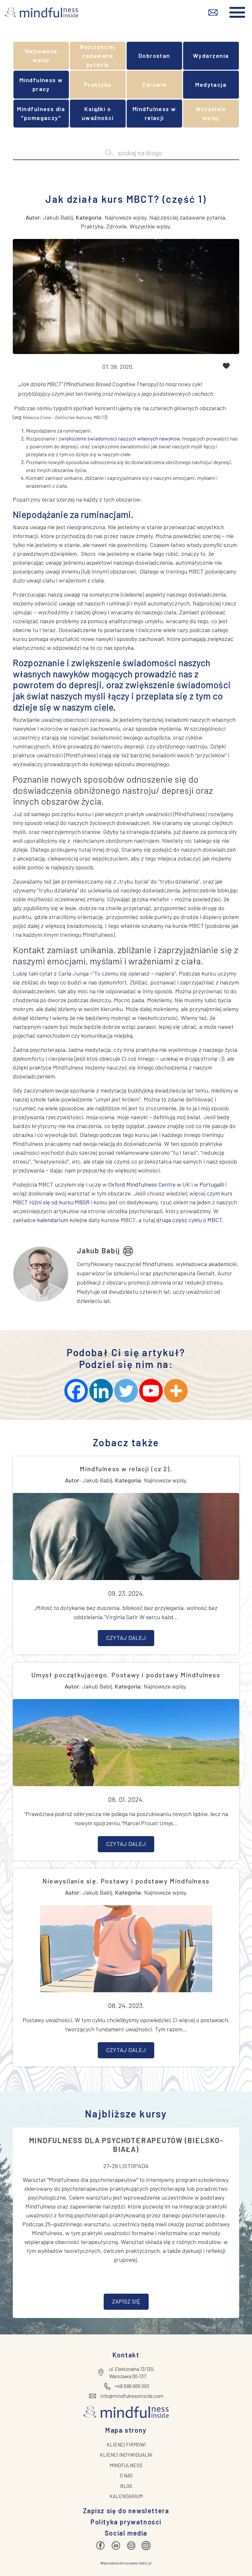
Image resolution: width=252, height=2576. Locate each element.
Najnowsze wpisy (41, 55)
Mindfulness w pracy (41, 84)
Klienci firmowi (126, 2445)
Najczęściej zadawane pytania (98, 56)
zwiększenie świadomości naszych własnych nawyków (119, 438)
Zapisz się (126, 2301)
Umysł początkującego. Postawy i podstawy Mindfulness (126, 1675)
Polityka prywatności (126, 2522)
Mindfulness (126, 2465)
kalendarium (53, 1220)
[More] (176, 1391)
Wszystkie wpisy (211, 113)
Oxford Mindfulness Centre (142, 1184)
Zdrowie (154, 84)
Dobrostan (154, 56)
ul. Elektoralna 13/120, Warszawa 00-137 (132, 2373)
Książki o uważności (98, 113)
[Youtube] (151, 1391)
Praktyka (98, 84)
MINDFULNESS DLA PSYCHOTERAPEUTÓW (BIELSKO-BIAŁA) (126, 2144)
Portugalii (212, 1184)
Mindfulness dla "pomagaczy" (41, 113)
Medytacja (211, 84)
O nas (126, 2475)
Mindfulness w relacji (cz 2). (126, 1469)
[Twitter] (126, 1391)
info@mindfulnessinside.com (132, 2396)
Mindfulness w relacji (154, 113)
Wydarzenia (211, 56)
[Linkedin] (101, 1391)
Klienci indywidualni (126, 2455)
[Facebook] (76, 1391)
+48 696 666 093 (132, 2386)
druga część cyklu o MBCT (189, 1220)
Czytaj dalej (126, 1638)
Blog (126, 2486)
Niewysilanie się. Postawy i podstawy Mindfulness (126, 1881)
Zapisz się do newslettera (126, 2511)
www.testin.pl (141, 2563)
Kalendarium (126, 2496)
